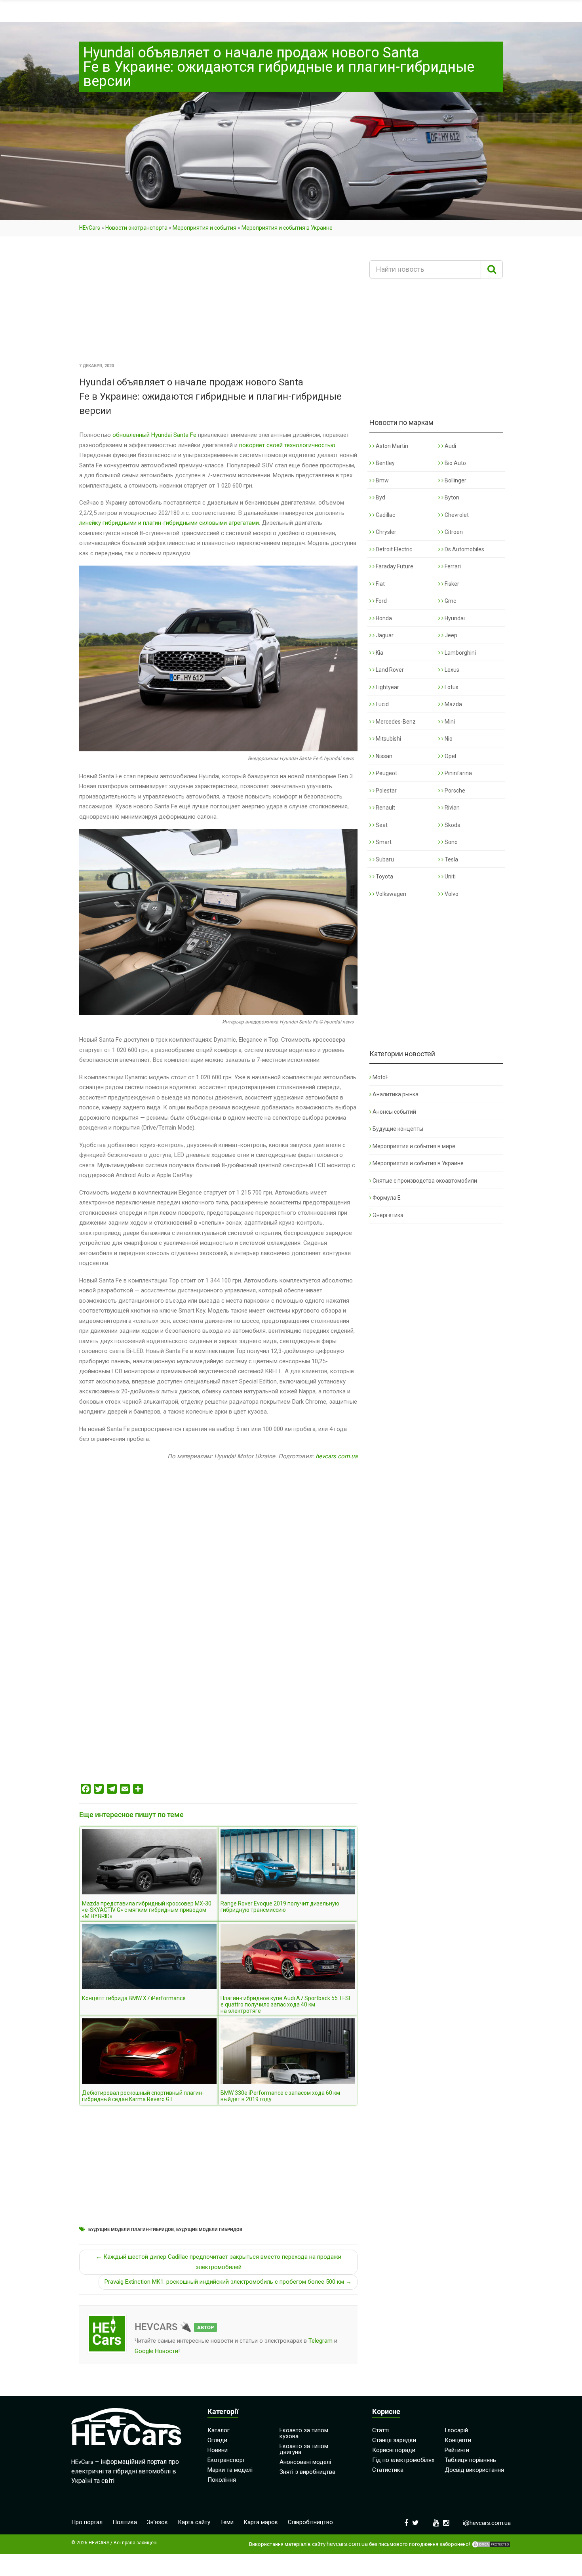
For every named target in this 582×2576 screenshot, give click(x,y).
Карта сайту (194, 2522)
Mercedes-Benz (395, 722)
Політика (125, 2522)
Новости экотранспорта (136, 228)
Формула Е (387, 1198)
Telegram (320, 2341)
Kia (379, 653)
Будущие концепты (398, 1129)
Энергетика (388, 1215)
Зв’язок (157, 2522)
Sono (451, 842)
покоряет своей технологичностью (287, 445)
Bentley (385, 463)
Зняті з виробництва (307, 2472)
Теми (227, 2522)
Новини (218, 2450)
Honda (383, 618)
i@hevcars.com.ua (487, 2523)
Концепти (458, 2440)
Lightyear (387, 687)
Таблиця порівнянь (470, 2460)
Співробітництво (310, 2522)
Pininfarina (458, 773)
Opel (450, 756)
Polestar (386, 791)
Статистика (388, 2470)
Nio (448, 739)
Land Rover (389, 670)
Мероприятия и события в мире (414, 1146)
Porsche (454, 791)
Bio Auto (455, 463)
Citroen (453, 532)
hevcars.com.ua (337, 1456)
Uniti (450, 876)
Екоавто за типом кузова (304, 2433)
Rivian (452, 808)
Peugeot (386, 773)
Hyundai (454, 618)
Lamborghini (460, 653)
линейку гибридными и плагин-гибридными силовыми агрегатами (169, 523)
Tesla (451, 859)
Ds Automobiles (464, 549)
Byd (380, 497)
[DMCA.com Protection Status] (491, 2544)
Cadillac (385, 515)
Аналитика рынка (396, 1094)
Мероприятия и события (204, 228)
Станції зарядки (394, 2440)
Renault (385, 808)
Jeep (450, 635)
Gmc (450, 601)
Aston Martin (391, 446)
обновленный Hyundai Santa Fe (154, 435)
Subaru (384, 859)
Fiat (380, 584)
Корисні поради (394, 2450)
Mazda (453, 704)
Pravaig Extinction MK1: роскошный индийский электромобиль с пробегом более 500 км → (228, 2282)
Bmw (382, 480)
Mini (449, 722)
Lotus (451, 687)
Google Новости (156, 2351)
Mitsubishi (388, 739)
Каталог (219, 2430)
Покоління (222, 2480)
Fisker (451, 584)
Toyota (384, 876)
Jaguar (384, 635)
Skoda (452, 825)
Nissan (383, 756)
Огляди (217, 2440)
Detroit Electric (393, 549)
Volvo (451, 894)
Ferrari (452, 566)
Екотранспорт (226, 2460)
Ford (381, 601)
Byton (451, 497)
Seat (381, 825)
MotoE (381, 1077)
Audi (450, 446)
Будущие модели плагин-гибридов (131, 2230)
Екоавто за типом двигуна (304, 2449)
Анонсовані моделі (305, 2462)
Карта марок (261, 2522)
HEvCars (90, 228)
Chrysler (385, 532)
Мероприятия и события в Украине (287, 228)
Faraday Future (394, 566)
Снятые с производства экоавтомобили (425, 1181)
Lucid (382, 704)
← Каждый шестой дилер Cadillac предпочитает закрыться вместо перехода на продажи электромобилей (219, 2262)
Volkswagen (390, 894)
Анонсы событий (394, 1112)
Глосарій (456, 2430)
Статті (380, 2430)
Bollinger (455, 480)
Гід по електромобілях (403, 2460)
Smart (383, 842)
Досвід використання (474, 2470)
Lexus (451, 670)
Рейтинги (457, 2450)
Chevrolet (456, 515)
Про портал (87, 2522)
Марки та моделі (230, 2470)
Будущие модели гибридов (209, 2230)
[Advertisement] (218, 302)
